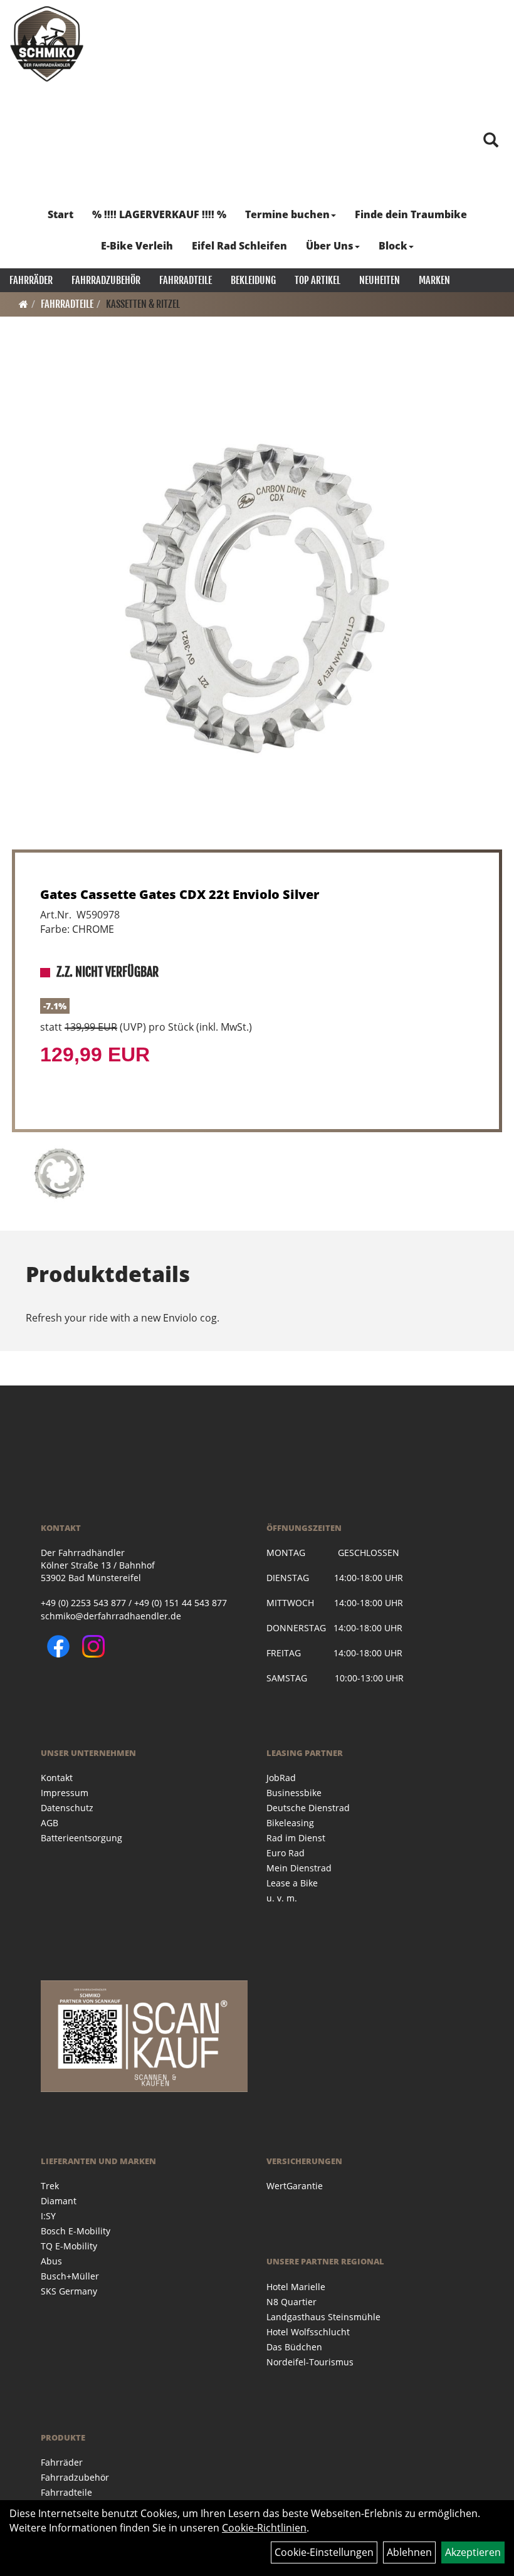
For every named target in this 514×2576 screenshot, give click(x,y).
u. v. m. (282, 1898)
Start (60, 214)
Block (393, 246)
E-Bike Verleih (137, 246)
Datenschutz (67, 1808)
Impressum (65, 1793)
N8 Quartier (291, 2302)
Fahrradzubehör (106, 280)
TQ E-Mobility (69, 2246)
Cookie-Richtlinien (264, 2528)
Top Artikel (317, 280)
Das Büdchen (294, 2347)
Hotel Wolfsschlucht (308, 2332)
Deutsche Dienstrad (308, 1808)
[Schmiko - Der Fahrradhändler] (47, 44)
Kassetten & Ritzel (143, 304)
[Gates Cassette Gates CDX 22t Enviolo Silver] (257, 599)
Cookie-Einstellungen (324, 2552)
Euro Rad (286, 1853)
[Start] (24, 304)
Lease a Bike (292, 1883)
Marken (434, 280)
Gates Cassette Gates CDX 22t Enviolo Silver (180, 894)
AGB (50, 1823)
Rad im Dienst (296, 1838)
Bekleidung (253, 280)
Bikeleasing (290, 1823)
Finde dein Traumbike (411, 214)
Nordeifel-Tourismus (310, 2362)
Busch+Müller (70, 2276)
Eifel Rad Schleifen (239, 246)
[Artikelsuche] (491, 141)
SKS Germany (69, 2291)
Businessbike (294, 1793)
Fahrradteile (186, 280)
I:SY (48, 2216)
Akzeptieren (473, 2552)
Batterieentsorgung (81, 1838)
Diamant (59, 2201)
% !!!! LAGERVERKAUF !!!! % (159, 214)
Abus (51, 2261)
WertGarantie (295, 2186)
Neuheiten (380, 280)
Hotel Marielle (296, 2287)
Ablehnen (409, 2552)
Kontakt (57, 1778)
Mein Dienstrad (299, 1868)
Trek (50, 2186)
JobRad (281, 1778)
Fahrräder (31, 280)
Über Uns (330, 246)
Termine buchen (287, 214)
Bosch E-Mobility (76, 2231)
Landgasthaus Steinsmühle (323, 2317)
